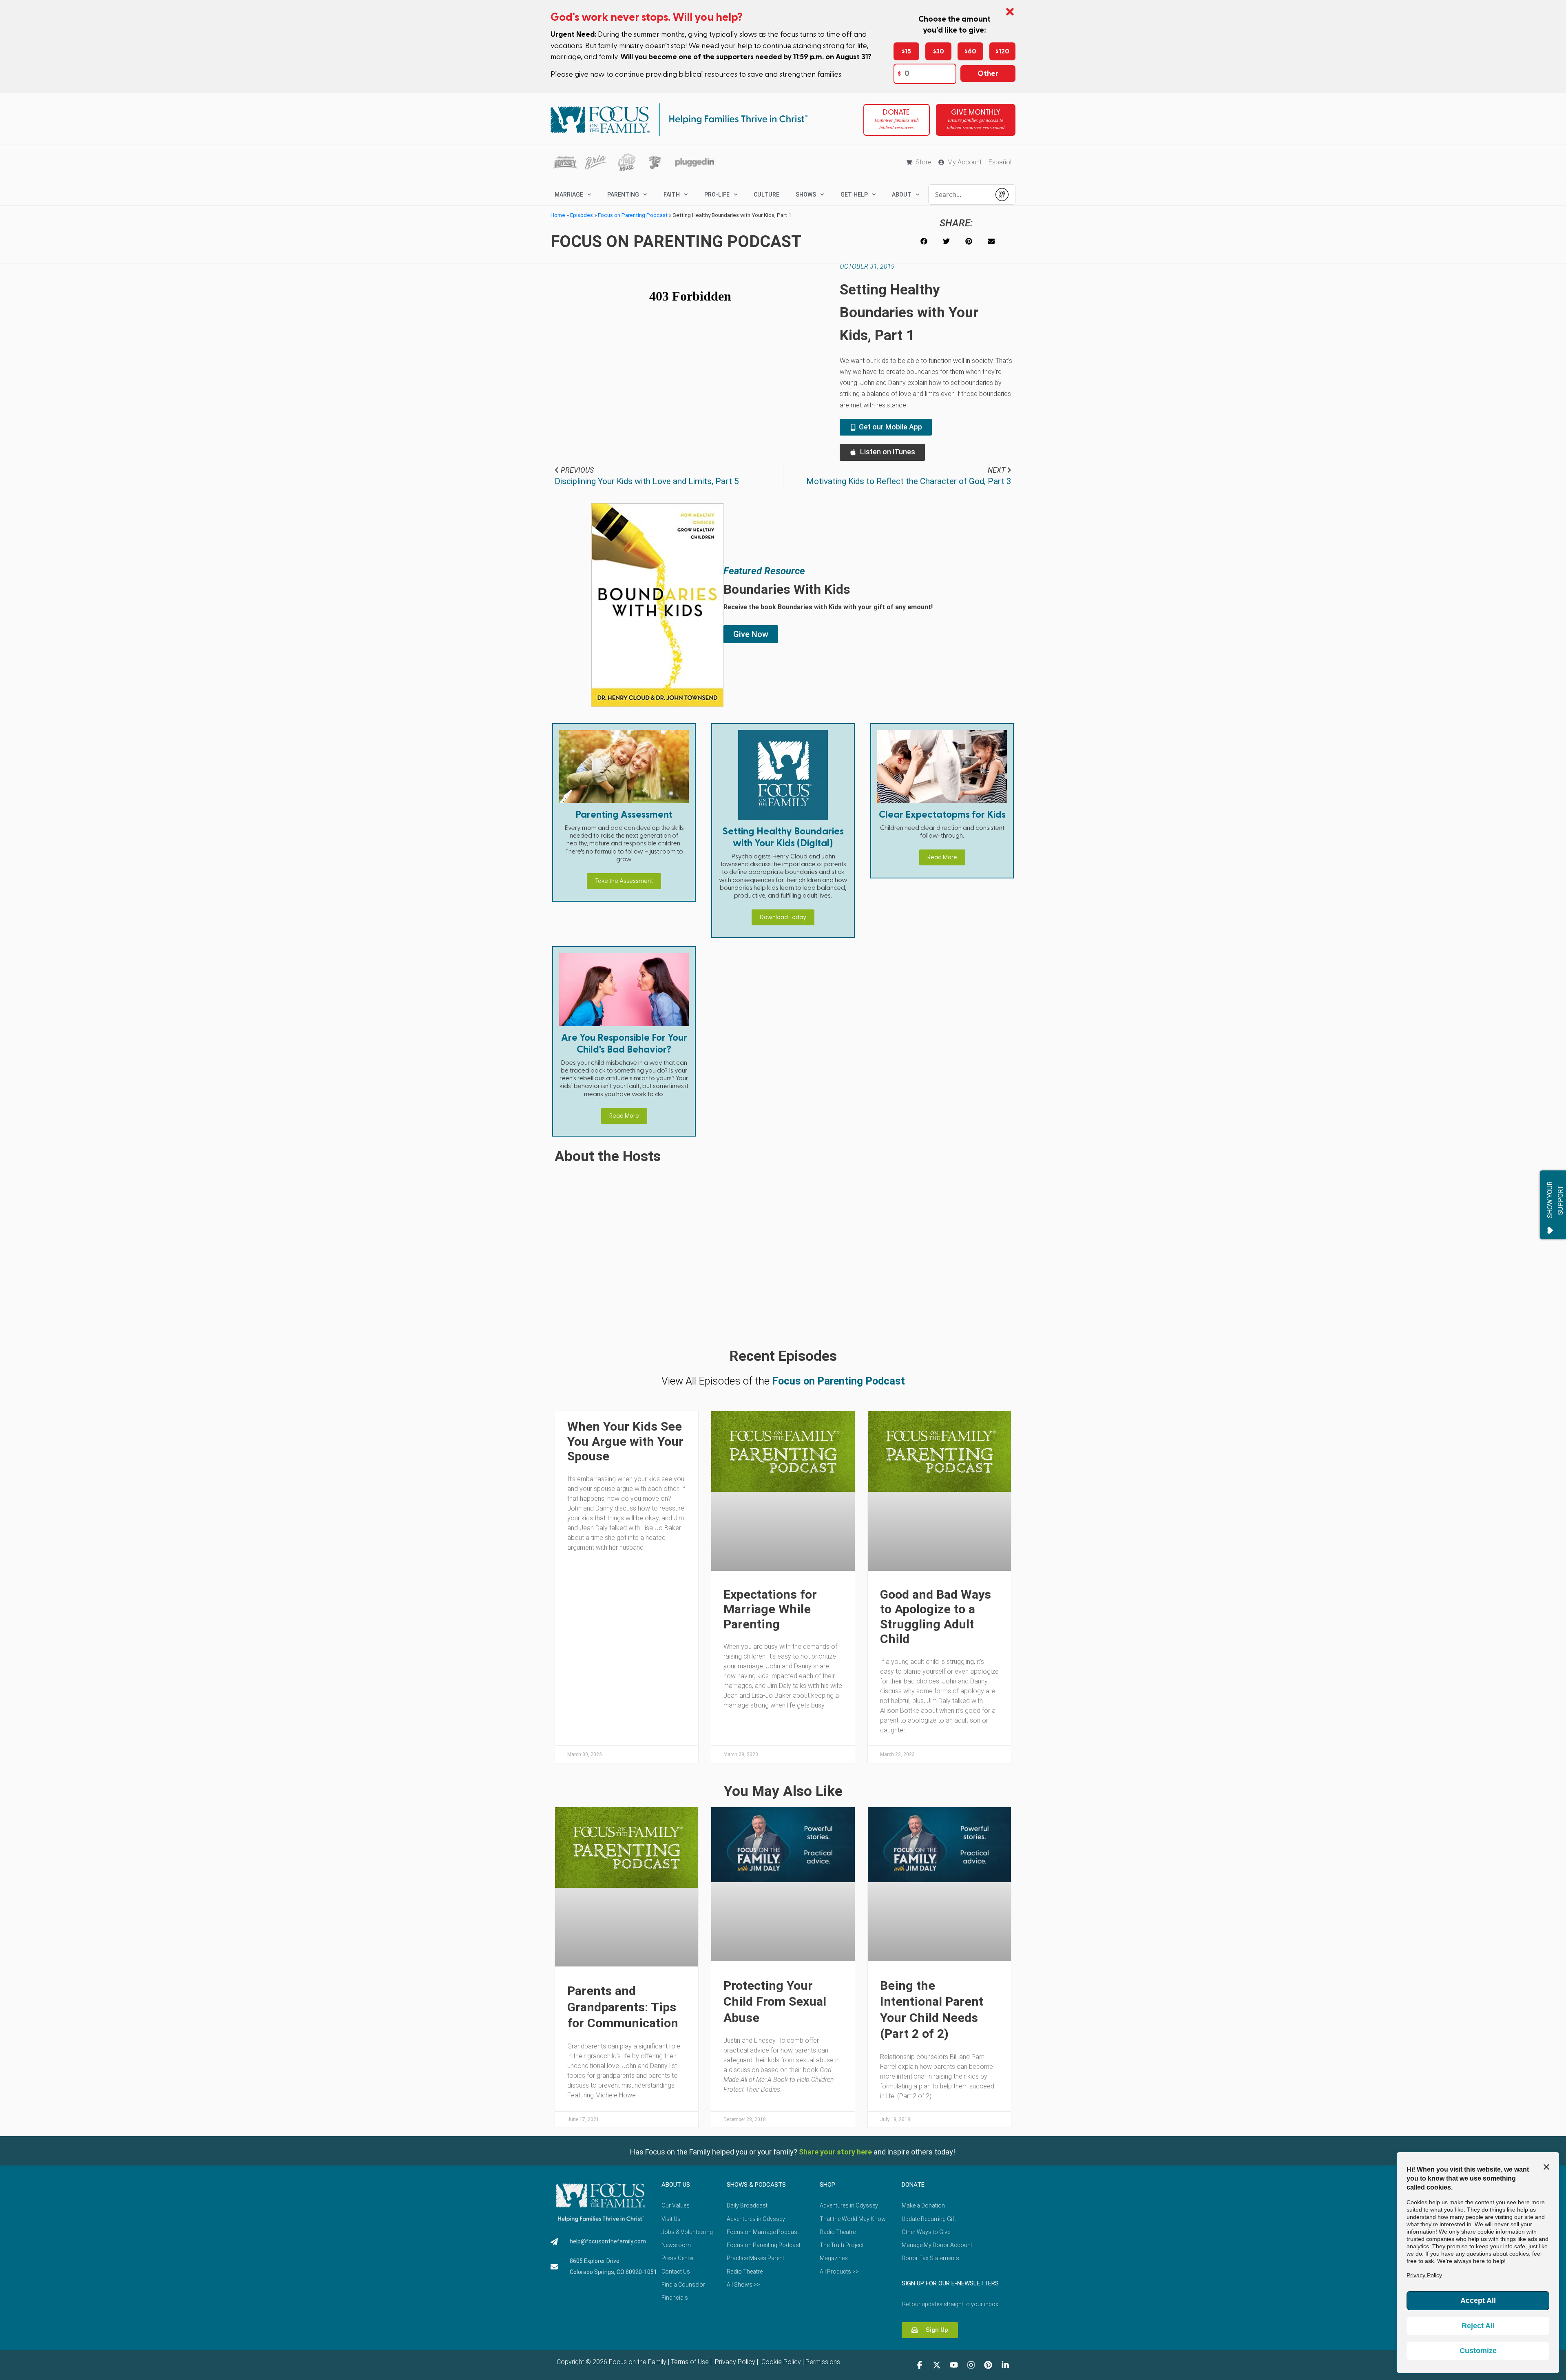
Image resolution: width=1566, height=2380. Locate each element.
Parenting (623, 195)
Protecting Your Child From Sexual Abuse (775, 2002)
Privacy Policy (734, 2362)
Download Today (783, 917)
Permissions (823, 2362)
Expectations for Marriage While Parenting (770, 1609)
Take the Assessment (624, 881)
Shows (806, 195)
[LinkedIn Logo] (1005, 2365)
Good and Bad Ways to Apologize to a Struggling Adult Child (936, 1617)
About (902, 195)
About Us (676, 2185)
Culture (766, 195)
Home (558, 215)
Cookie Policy (780, 2362)
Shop (827, 2185)
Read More (942, 857)
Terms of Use (690, 2362)
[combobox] (960, 195)
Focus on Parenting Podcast (633, 215)
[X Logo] (937, 2365)
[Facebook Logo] (920, 2365)
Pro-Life (717, 195)
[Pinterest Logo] (988, 2365)
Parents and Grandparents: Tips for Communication (623, 2007)
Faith (672, 195)
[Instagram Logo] (971, 2365)
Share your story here (835, 2152)
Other (988, 74)
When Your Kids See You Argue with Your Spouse (625, 1441)
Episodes (582, 215)
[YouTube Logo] (954, 2365)
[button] (924, 241)
